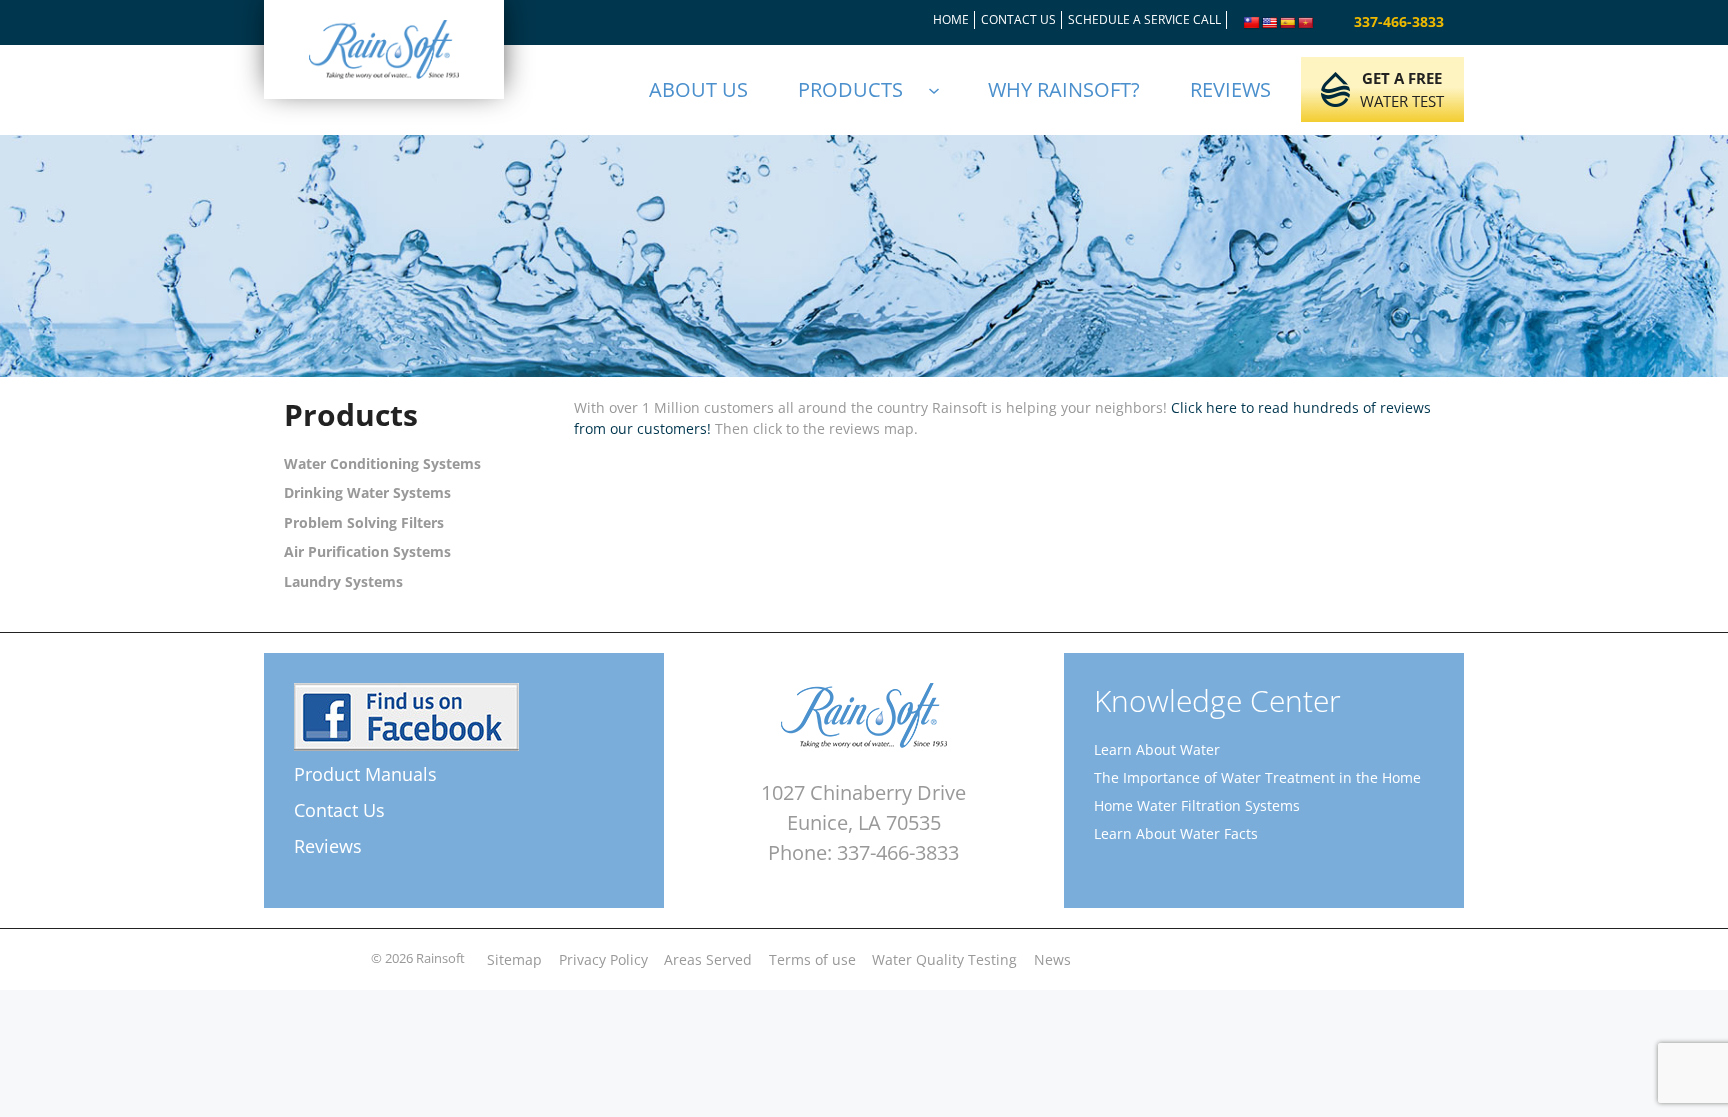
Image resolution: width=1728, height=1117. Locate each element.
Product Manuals (365, 774)
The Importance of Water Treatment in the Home (1257, 777)
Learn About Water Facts (1176, 833)
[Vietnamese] (1306, 23)
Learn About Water (1157, 749)
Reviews (328, 846)
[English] (1270, 23)
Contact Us (339, 810)
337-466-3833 (1399, 21)
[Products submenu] (943, 90)
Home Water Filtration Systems (1197, 805)
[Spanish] (1288, 23)
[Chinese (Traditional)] (1252, 23)
